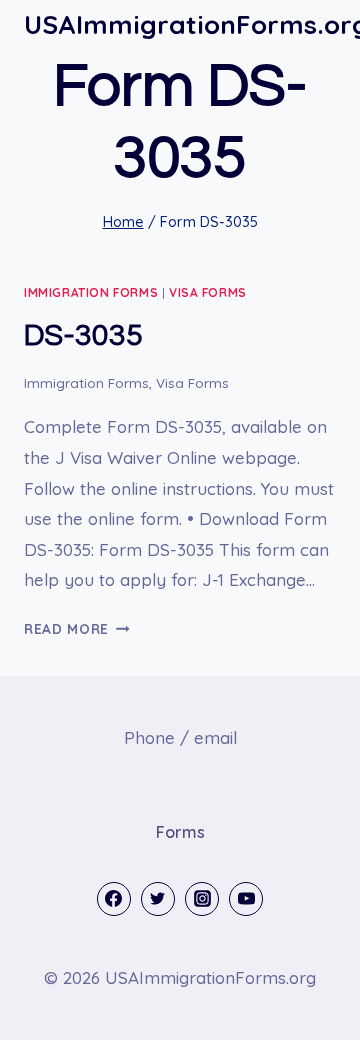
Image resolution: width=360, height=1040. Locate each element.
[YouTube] (246, 899)
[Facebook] (114, 899)
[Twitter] (158, 899)
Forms (180, 832)
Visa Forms (208, 292)
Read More (77, 628)
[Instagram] (202, 899)
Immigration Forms (91, 292)
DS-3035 (83, 335)
